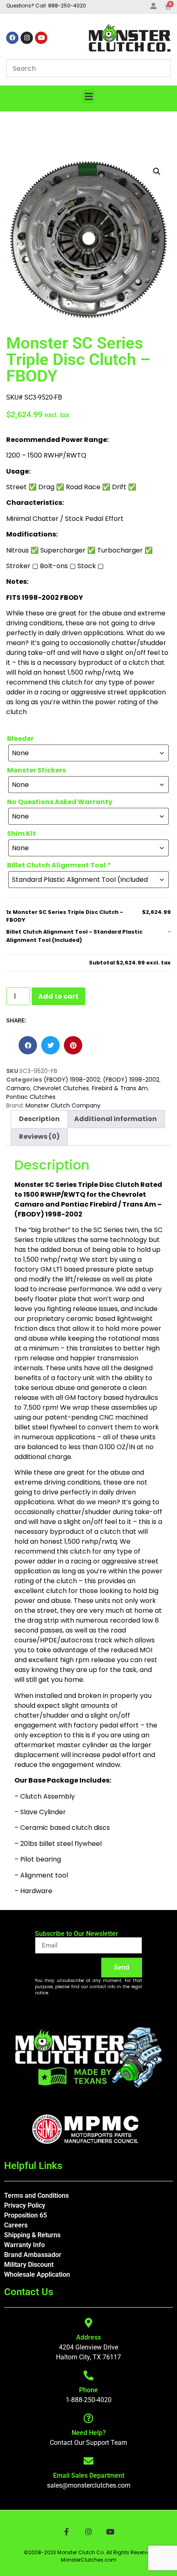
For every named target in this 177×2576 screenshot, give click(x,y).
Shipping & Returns (32, 2235)
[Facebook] (12, 38)
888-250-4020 (67, 6)
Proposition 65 (26, 2215)
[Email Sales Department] (88, 2461)
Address (88, 2337)
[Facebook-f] (66, 2531)
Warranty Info (24, 2245)
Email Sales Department (89, 2475)
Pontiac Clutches (31, 1097)
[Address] (88, 2323)
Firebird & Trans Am (120, 1088)
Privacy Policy (25, 2205)
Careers (16, 2225)
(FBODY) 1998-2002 (72, 1080)
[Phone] (88, 2375)
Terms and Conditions (36, 2196)
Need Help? (89, 2433)
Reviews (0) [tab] (39, 1137)
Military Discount (29, 2265)
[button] (88, 96)
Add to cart (58, 996)
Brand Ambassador (33, 2255)
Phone (88, 2390)
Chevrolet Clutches (61, 1088)
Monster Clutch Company (63, 1105)
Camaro (18, 1088)
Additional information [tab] (115, 1119)
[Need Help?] (88, 2418)
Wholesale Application (37, 2274)
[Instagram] (27, 38)
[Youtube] (41, 38)
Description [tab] (39, 1119)
